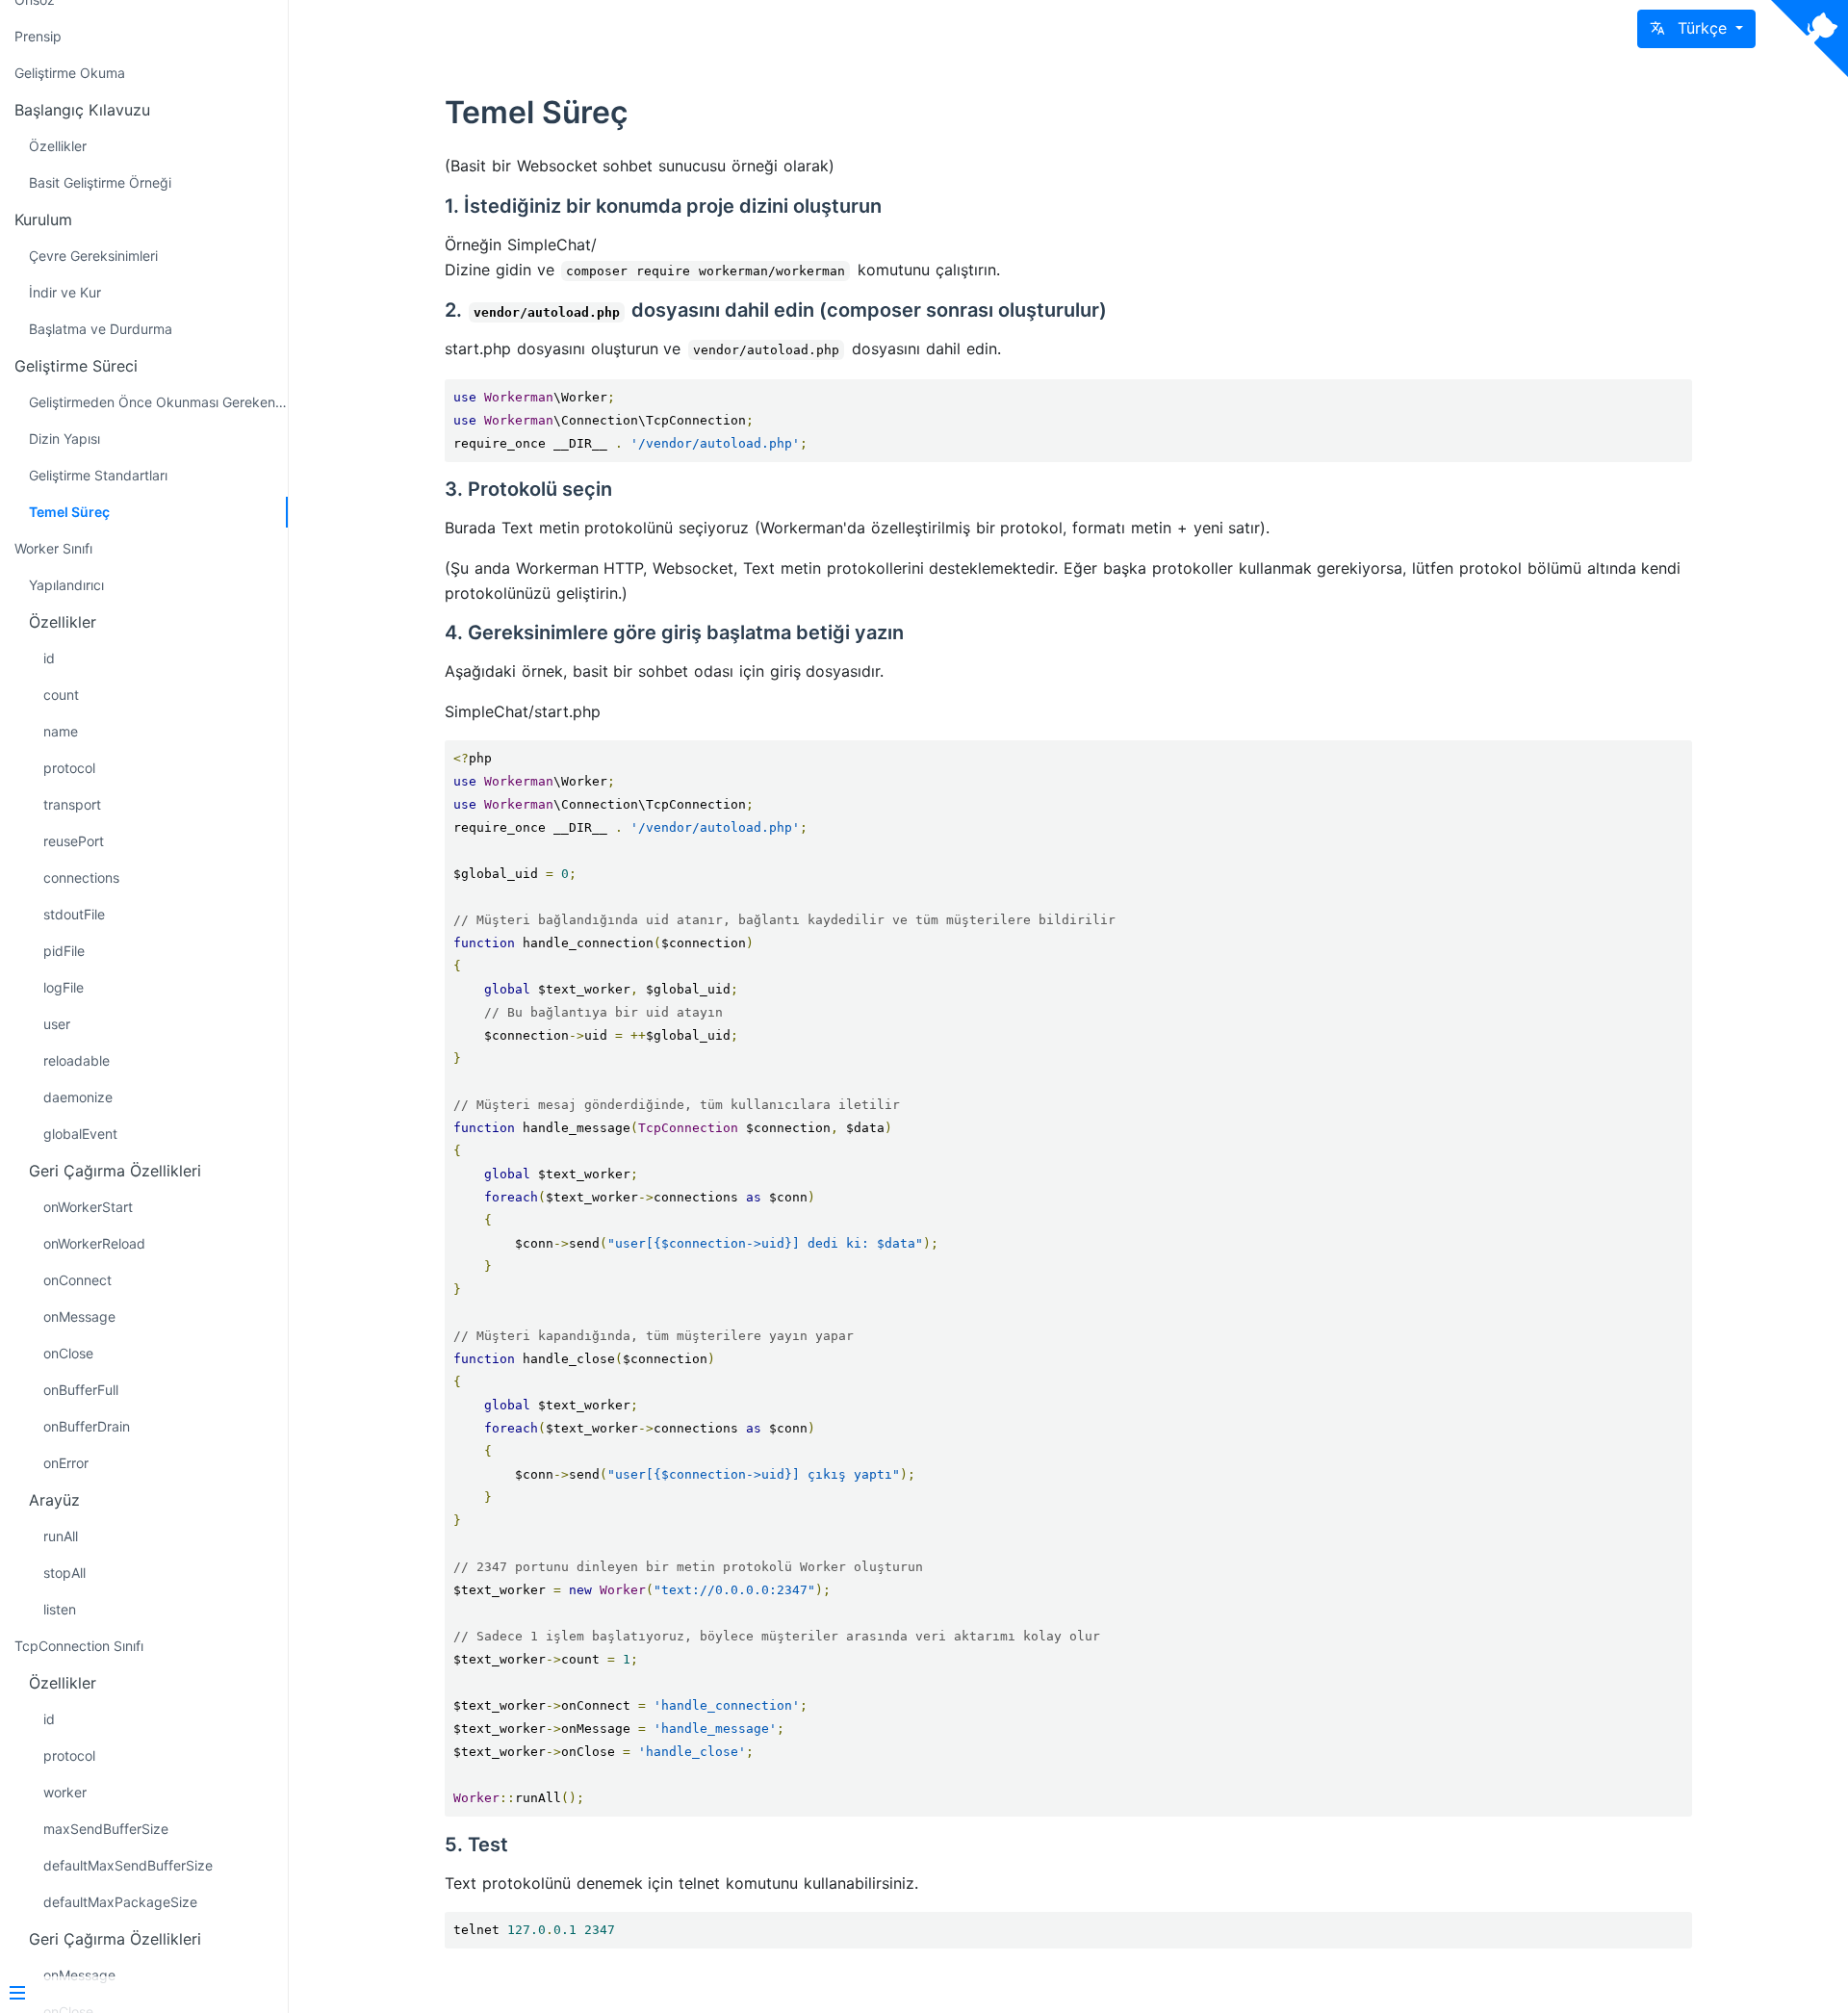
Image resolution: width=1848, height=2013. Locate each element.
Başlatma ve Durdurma (101, 329)
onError (66, 1463)
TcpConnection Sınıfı (79, 1646)
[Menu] (137, 1995)
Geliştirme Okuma (70, 73)
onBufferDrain (87, 1426)
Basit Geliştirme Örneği (100, 182)
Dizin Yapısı (64, 439)
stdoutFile (74, 914)
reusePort (74, 841)
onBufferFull (81, 1390)
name (61, 731)
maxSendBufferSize (106, 1829)
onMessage (79, 1316)
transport (72, 804)
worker (65, 1792)
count (61, 695)
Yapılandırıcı (66, 585)
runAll (61, 1536)
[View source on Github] (1809, 39)
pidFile (64, 951)
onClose (68, 1353)
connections (81, 877)
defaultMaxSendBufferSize (128, 1865)
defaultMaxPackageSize (120, 1902)
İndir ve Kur (65, 292)
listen (60, 1609)
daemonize (78, 1097)
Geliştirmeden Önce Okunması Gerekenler (158, 402)
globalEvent (80, 1134)
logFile (64, 987)
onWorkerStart (88, 1207)
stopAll (64, 1573)
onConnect (77, 1280)
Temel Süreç (69, 512)
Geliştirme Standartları (98, 475)
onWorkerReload (94, 1243)
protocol (69, 768)
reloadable (77, 1060)
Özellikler (58, 146)
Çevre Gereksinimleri (93, 256)
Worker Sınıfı (53, 548)
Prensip (38, 36)
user (57, 1024)
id (49, 658)
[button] (1696, 29)
